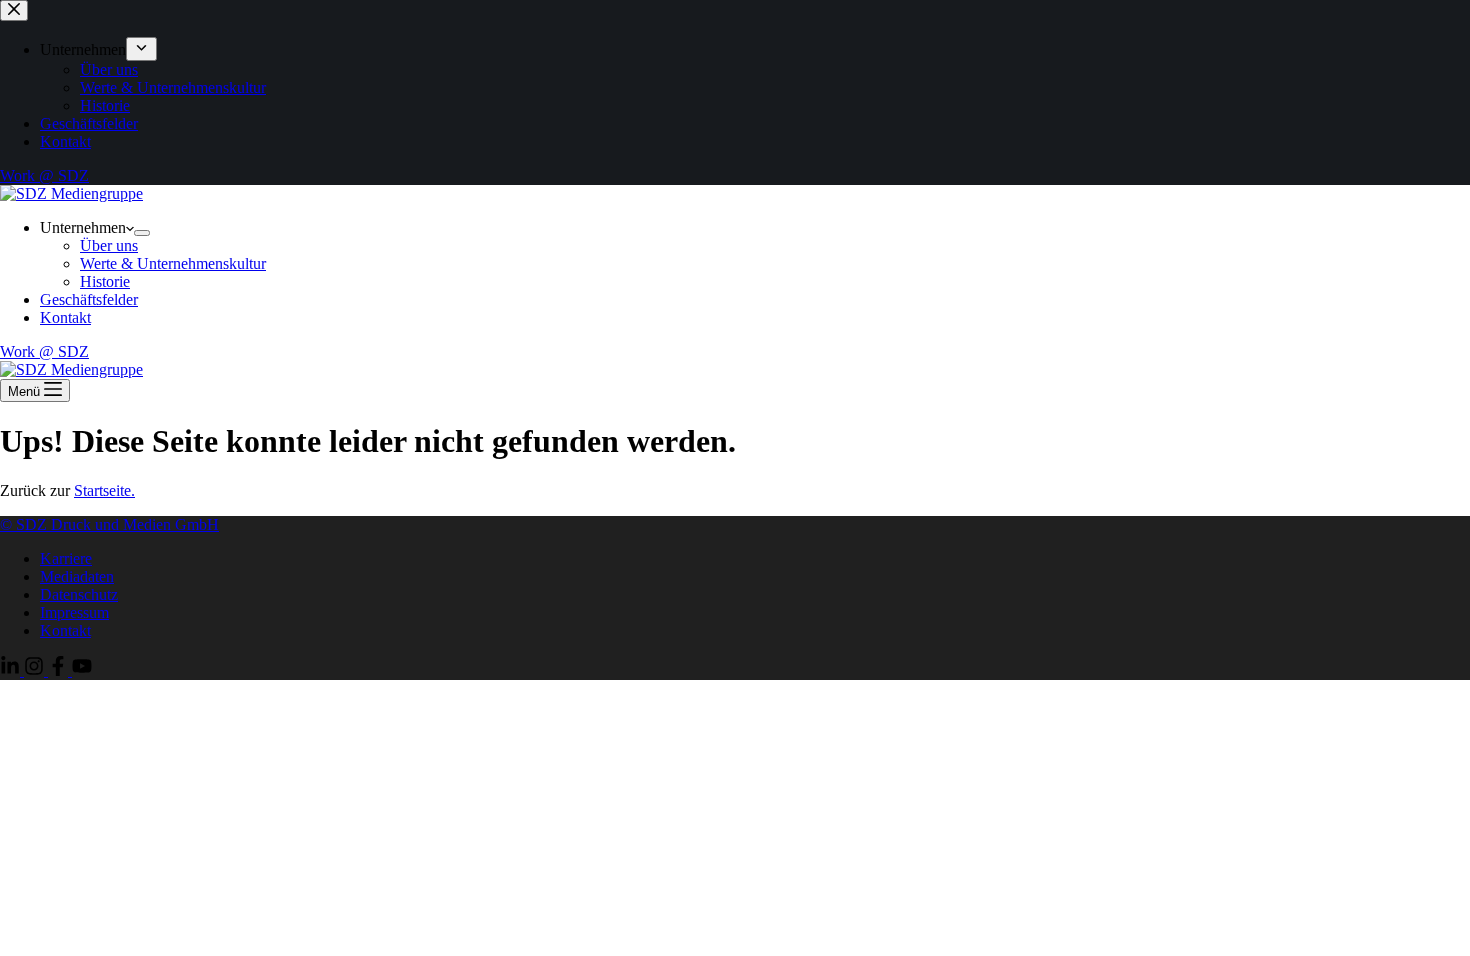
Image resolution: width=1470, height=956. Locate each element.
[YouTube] (82, 670)
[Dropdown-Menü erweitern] (142, 233)
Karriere (66, 558)
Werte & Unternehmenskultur (173, 263)
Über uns (109, 245)
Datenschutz (79, 594)
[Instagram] (36, 670)
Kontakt (65, 317)
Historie (105, 281)
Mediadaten (77, 576)
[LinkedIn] (12, 670)
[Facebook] (60, 670)
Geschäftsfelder (89, 299)
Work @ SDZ (44, 351)
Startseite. (104, 490)
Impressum (74, 612)
